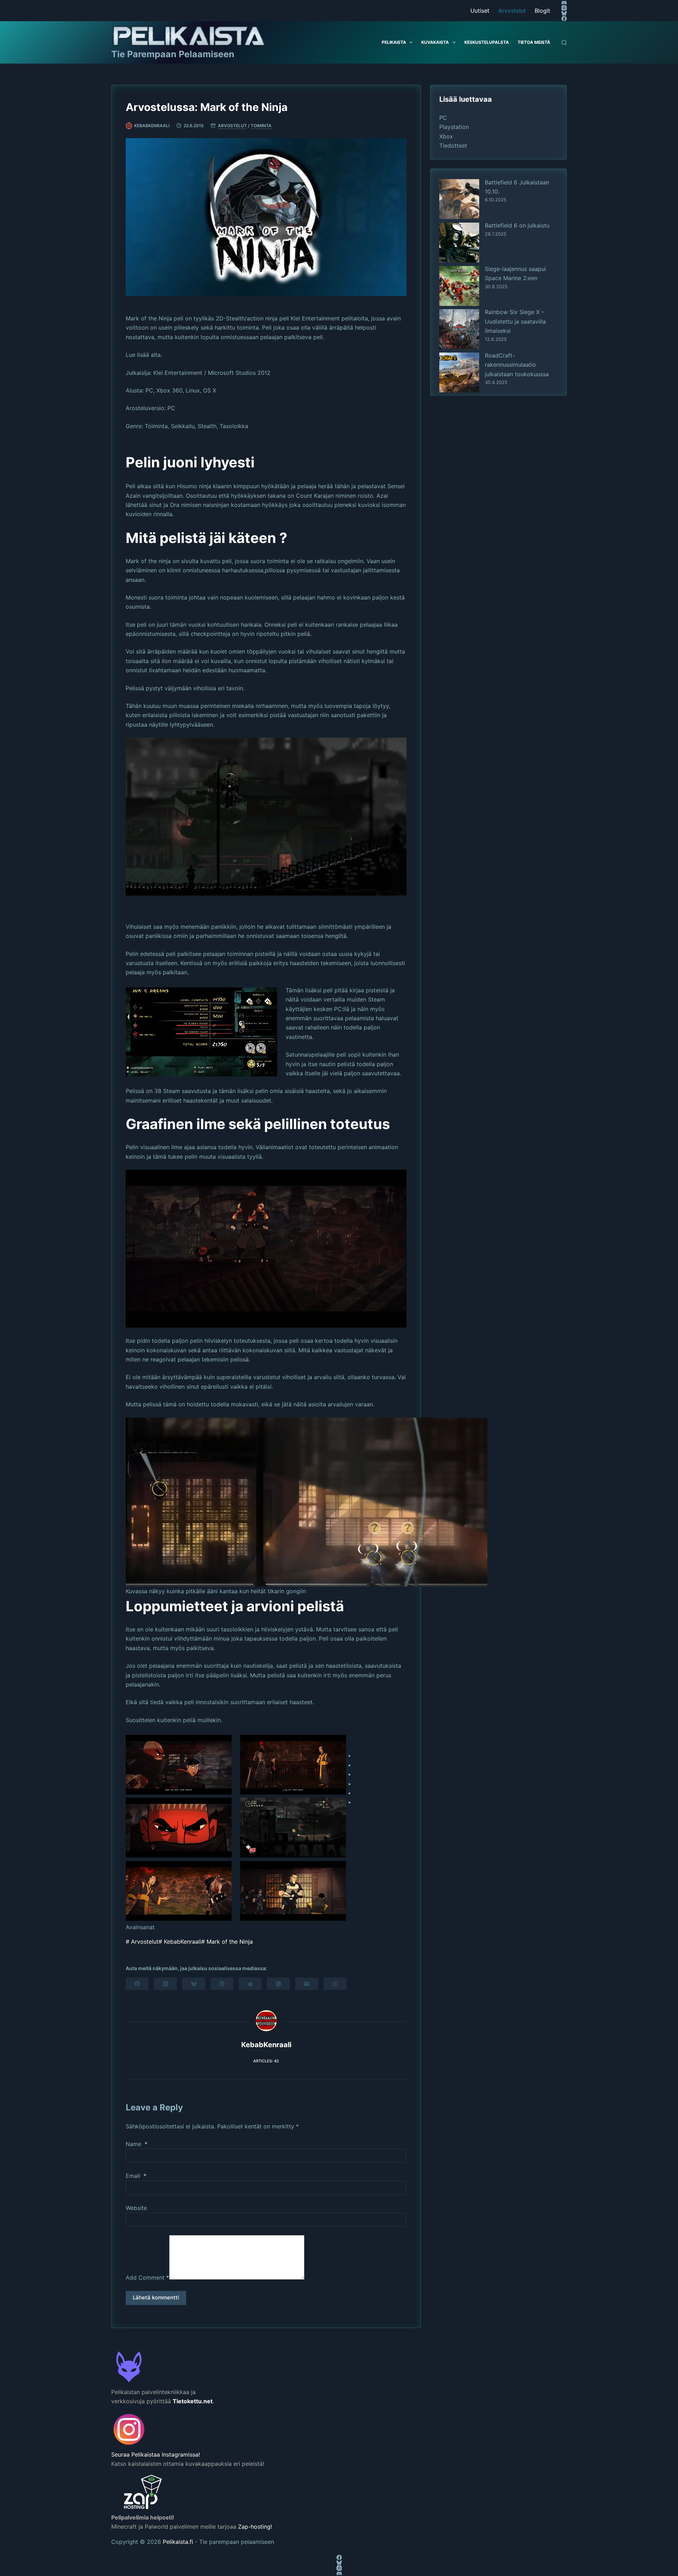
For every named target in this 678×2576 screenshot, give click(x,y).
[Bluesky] (564, 13)
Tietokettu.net (193, 2401)
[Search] (564, 43)
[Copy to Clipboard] (335, 1984)
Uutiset (480, 11)
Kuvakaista (435, 42)
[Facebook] (564, 19)
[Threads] (165, 1984)
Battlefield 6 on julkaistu (517, 225)
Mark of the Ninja (227, 1942)
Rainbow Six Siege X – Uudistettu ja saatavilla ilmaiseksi (515, 321)
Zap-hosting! (255, 2527)
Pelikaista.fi (178, 2542)
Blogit (542, 11)
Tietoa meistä (534, 42)
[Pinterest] (222, 1984)
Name (137, 2144)
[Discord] (564, 3)
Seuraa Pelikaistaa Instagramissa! (156, 2454)
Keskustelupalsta (487, 42)
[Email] (307, 1984)
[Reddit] (250, 1984)
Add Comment (147, 2277)
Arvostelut (512, 11)
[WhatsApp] (278, 1984)
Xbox (446, 136)
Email (136, 2176)
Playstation (454, 127)
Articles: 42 (266, 2061)
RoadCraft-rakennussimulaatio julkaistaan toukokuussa (517, 365)
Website (136, 2208)
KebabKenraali (180, 1942)
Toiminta (261, 126)
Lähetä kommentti (156, 2297)
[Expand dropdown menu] (411, 42)
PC (443, 118)
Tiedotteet (453, 146)
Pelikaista (394, 42)
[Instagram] (564, 8)
